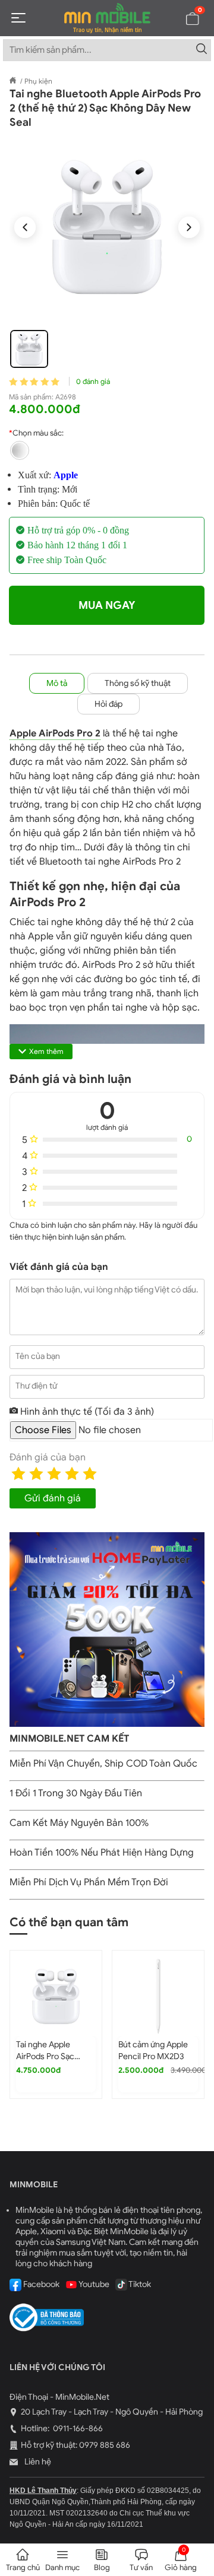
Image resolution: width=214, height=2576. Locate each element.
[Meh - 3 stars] (54, 1473)
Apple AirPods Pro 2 (55, 733)
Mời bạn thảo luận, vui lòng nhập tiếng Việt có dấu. (107, 1290)
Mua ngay (107, 605)
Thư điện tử (36, 1386)
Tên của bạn (38, 1356)
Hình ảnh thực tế (86, 1412)
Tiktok (139, 2284)
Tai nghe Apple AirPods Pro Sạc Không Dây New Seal (54, 2056)
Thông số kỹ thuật (138, 683)
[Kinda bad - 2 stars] (36, 1473)
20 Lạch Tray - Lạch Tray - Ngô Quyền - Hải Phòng (112, 2412)
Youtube (93, 2284)
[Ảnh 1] (29, 349)
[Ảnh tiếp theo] (189, 227)
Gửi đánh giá (53, 1498)
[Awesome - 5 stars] (90, 1473)
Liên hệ (37, 2462)
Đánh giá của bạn (48, 1457)
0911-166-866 (77, 2429)
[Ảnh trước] (25, 227)
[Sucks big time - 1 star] (18, 1473)
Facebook (40, 2284)
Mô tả (57, 683)
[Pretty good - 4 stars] (72, 1473)
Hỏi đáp (108, 704)
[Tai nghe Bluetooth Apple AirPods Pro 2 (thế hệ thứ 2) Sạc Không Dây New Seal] (107, 227)
